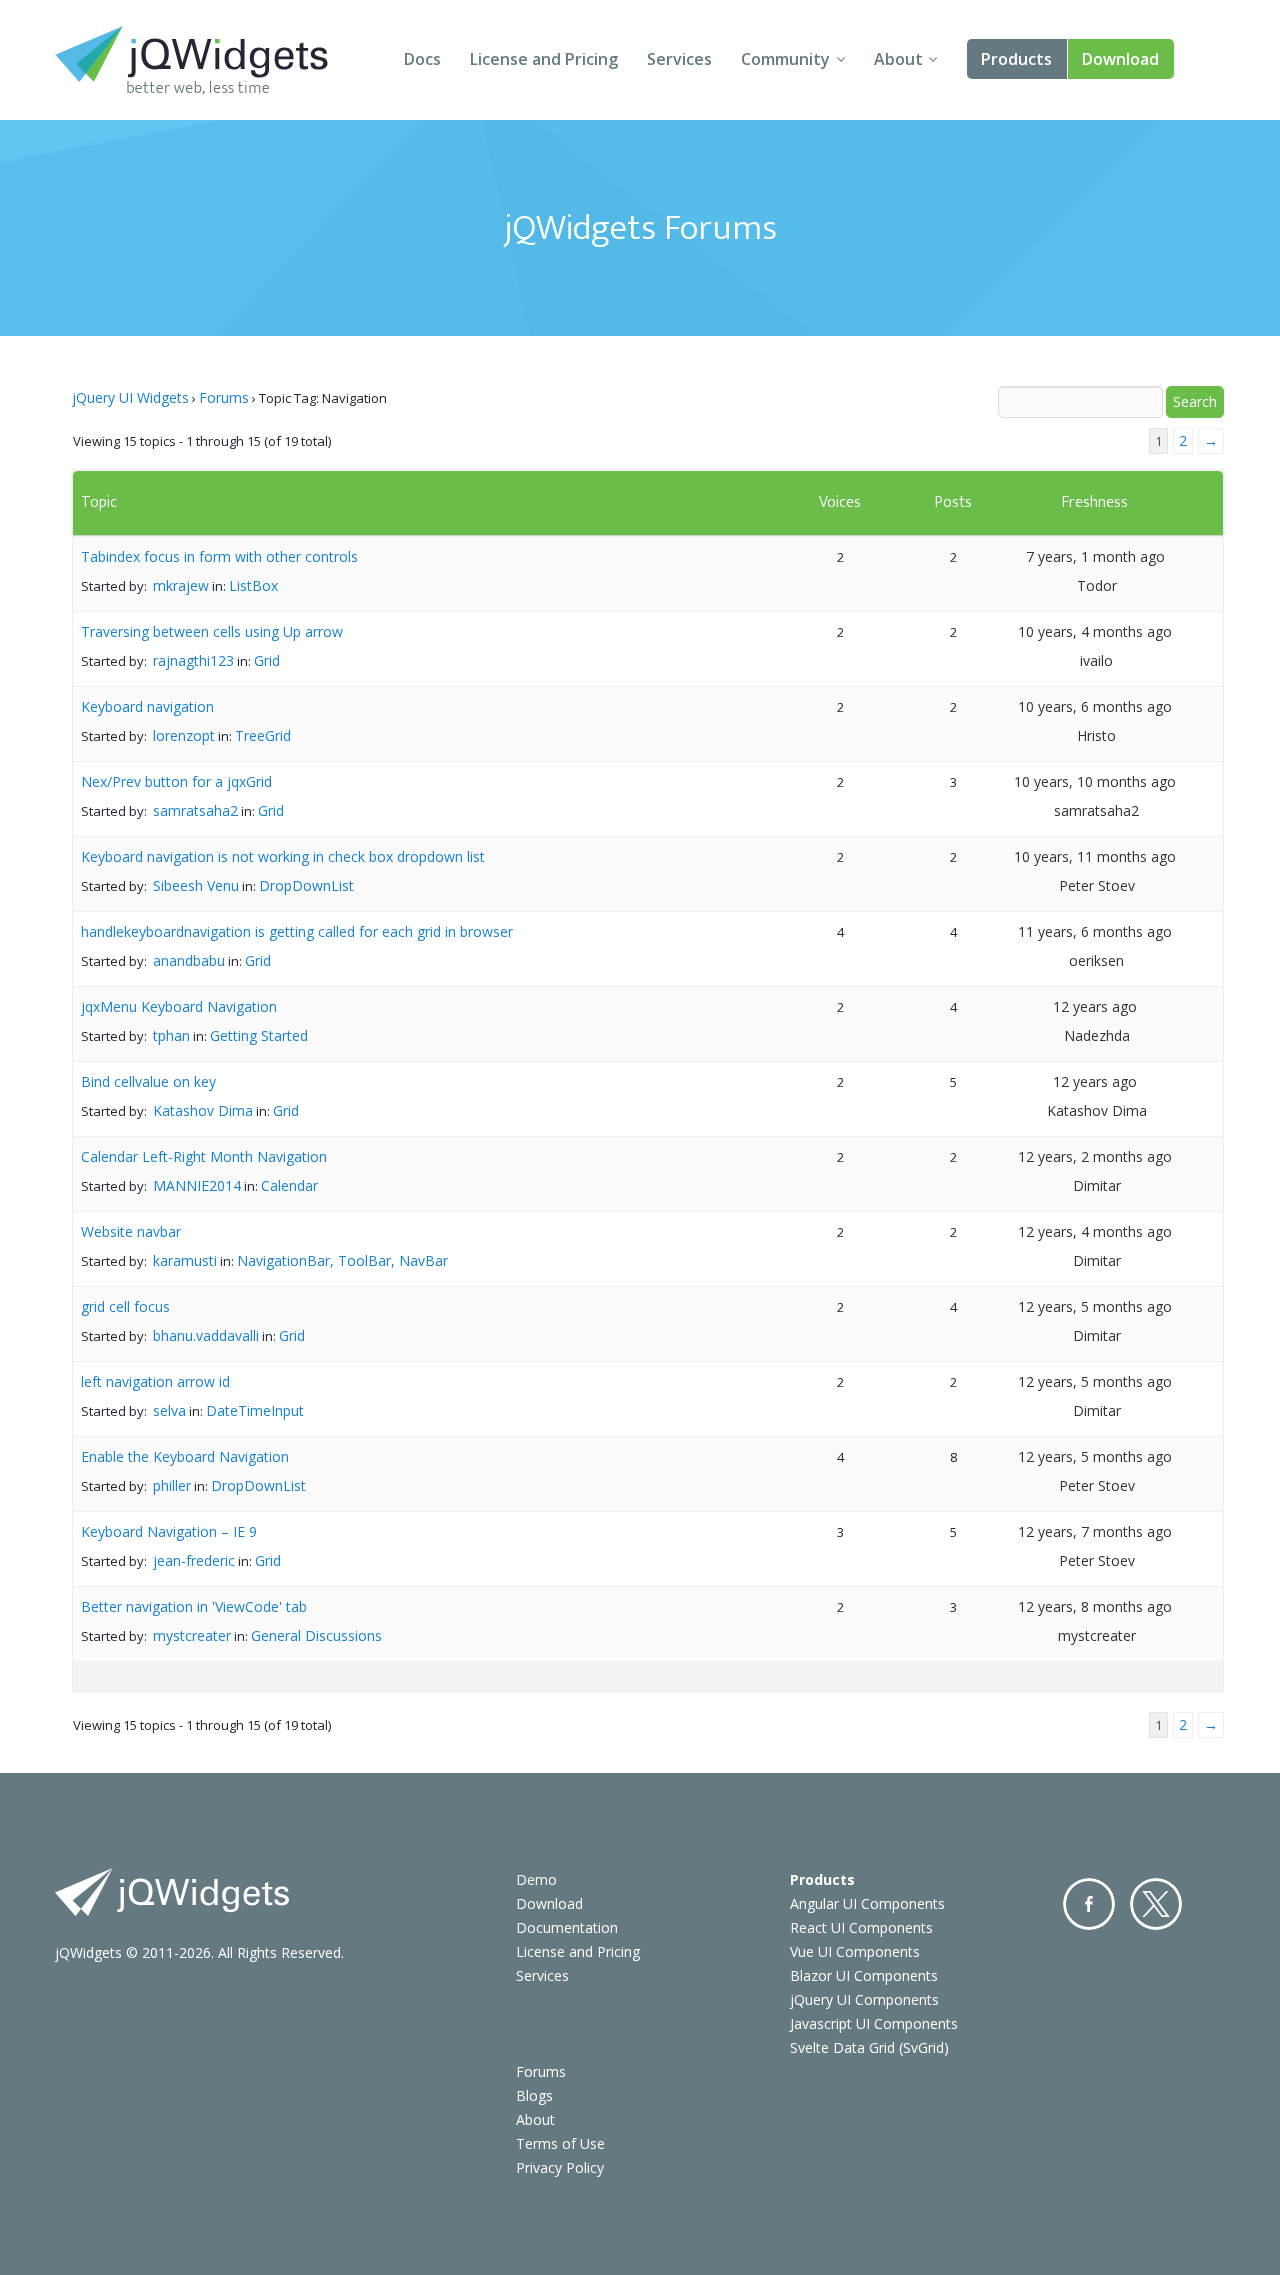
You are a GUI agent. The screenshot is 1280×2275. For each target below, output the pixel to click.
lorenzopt (184, 735)
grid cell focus (125, 1306)
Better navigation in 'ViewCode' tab (194, 1606)
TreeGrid (263, 735)
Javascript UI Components (874, 2023)
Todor (1097, 585)
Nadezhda (1097, 1035)
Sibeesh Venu (196, 885)
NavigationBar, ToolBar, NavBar (342, 1260)
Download (1120, 59)
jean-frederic (194, 1560)
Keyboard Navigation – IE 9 (169, 1531)
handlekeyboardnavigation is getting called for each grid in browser (297, 931)
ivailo (1096, 660)
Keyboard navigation (147, 706)
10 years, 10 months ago (1095, 781)
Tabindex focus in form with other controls (219, 556)
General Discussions (316, 1635)
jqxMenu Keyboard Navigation (179, 1006)
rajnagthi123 (193, 660)
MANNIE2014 (197, 1185)
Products (1016, 59)
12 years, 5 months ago (1095, 1306)
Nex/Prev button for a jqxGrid (176, 781)
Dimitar (1097, 1185)
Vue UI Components (855, 1951)
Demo (536, 1879)
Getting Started (259, 1035)
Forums (224, 397)
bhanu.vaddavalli (206, 1335)
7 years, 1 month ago (1095, 556)
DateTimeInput (255, 1410)
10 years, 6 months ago (1095, 706)
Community (785, 59)
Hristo (1096, 735)
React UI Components (861, 1927)
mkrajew (181, 585)
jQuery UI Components (864, 1999)
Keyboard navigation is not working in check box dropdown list (283, 856)
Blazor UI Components (864, 1975)
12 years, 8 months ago (1095, 1606)
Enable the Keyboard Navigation (185, 1456)
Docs (422, 59)
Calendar (289, 1185)
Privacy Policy (560, 2167)
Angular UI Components (867, 1903)
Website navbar (131, 1231)
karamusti (185, 1260)
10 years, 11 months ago (1095, 856)
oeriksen (1096, 960)
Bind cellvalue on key (148, 1081)
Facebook (1089, 1904)
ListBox (253, 585)
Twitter (1156, 1904)
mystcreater (192, 1635)
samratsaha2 (195, 810)
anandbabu (189, 960)
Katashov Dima (203, 1110)
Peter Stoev (1097, 885)
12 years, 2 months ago (1095, 1156)
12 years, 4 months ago (1095, 1231)
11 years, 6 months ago (1095, 931)
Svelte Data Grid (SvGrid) (869, 2047)
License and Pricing (544, 59)
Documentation (567, 1927)
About (898, 59)
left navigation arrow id (155, 1381)
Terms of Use (560, 2143)
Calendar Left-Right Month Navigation (204, 1156)
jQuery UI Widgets (130, 397)
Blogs (534, 2095)
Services (679, 59)
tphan (171, 1035)
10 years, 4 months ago (1095, 631)
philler (172, 1485)
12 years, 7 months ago (1095, 1531)
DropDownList (306, 885)
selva (169, 1410)
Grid (267, 660)
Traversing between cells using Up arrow (212, 631)
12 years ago (1095, 1006)
